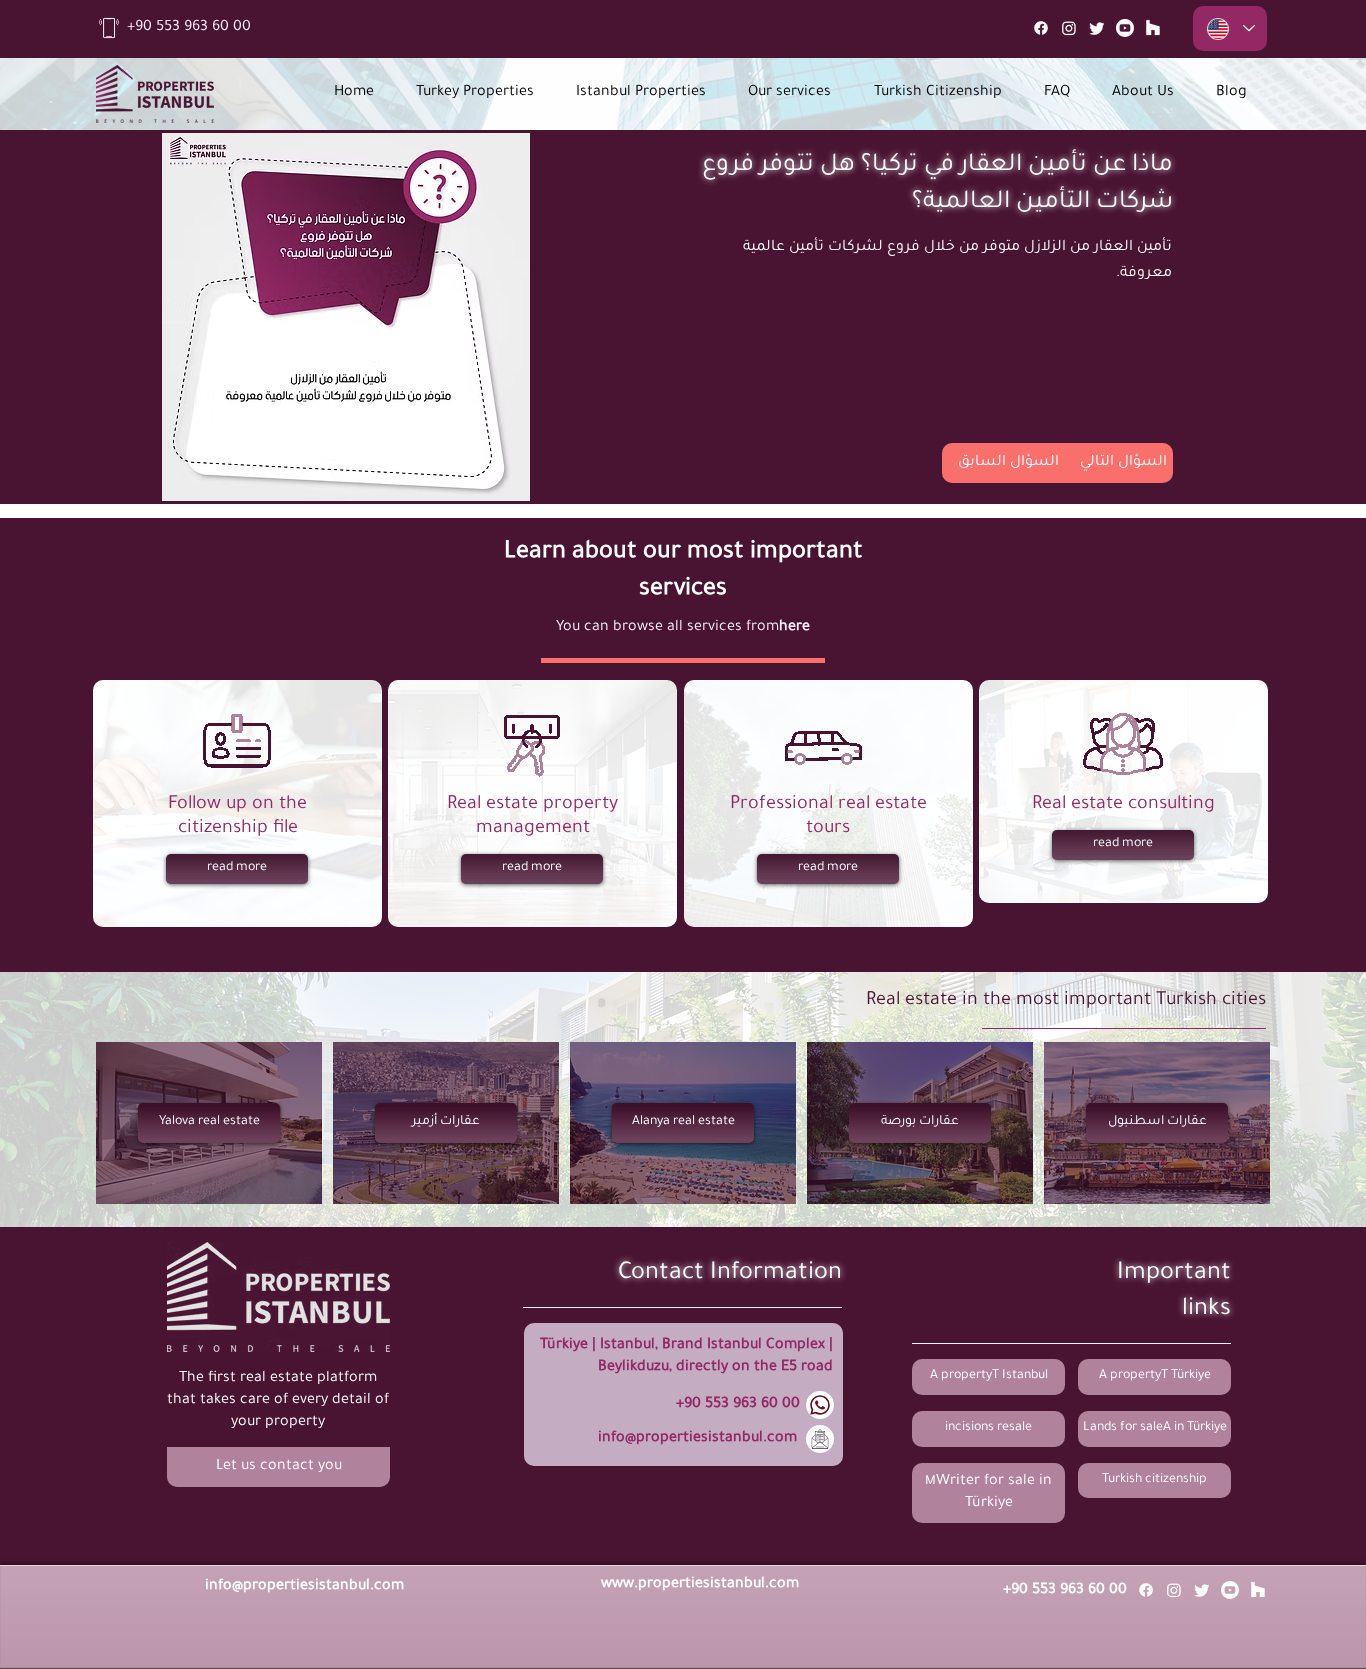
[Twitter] (1097, 28)
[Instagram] (1069, 28)
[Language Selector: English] (1230, 28)
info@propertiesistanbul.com (697, 1439)
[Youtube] (1125, 28)
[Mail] (1153, 28)
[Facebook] (1041, 28)
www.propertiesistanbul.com (700, 1585)
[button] (278, 1467)
